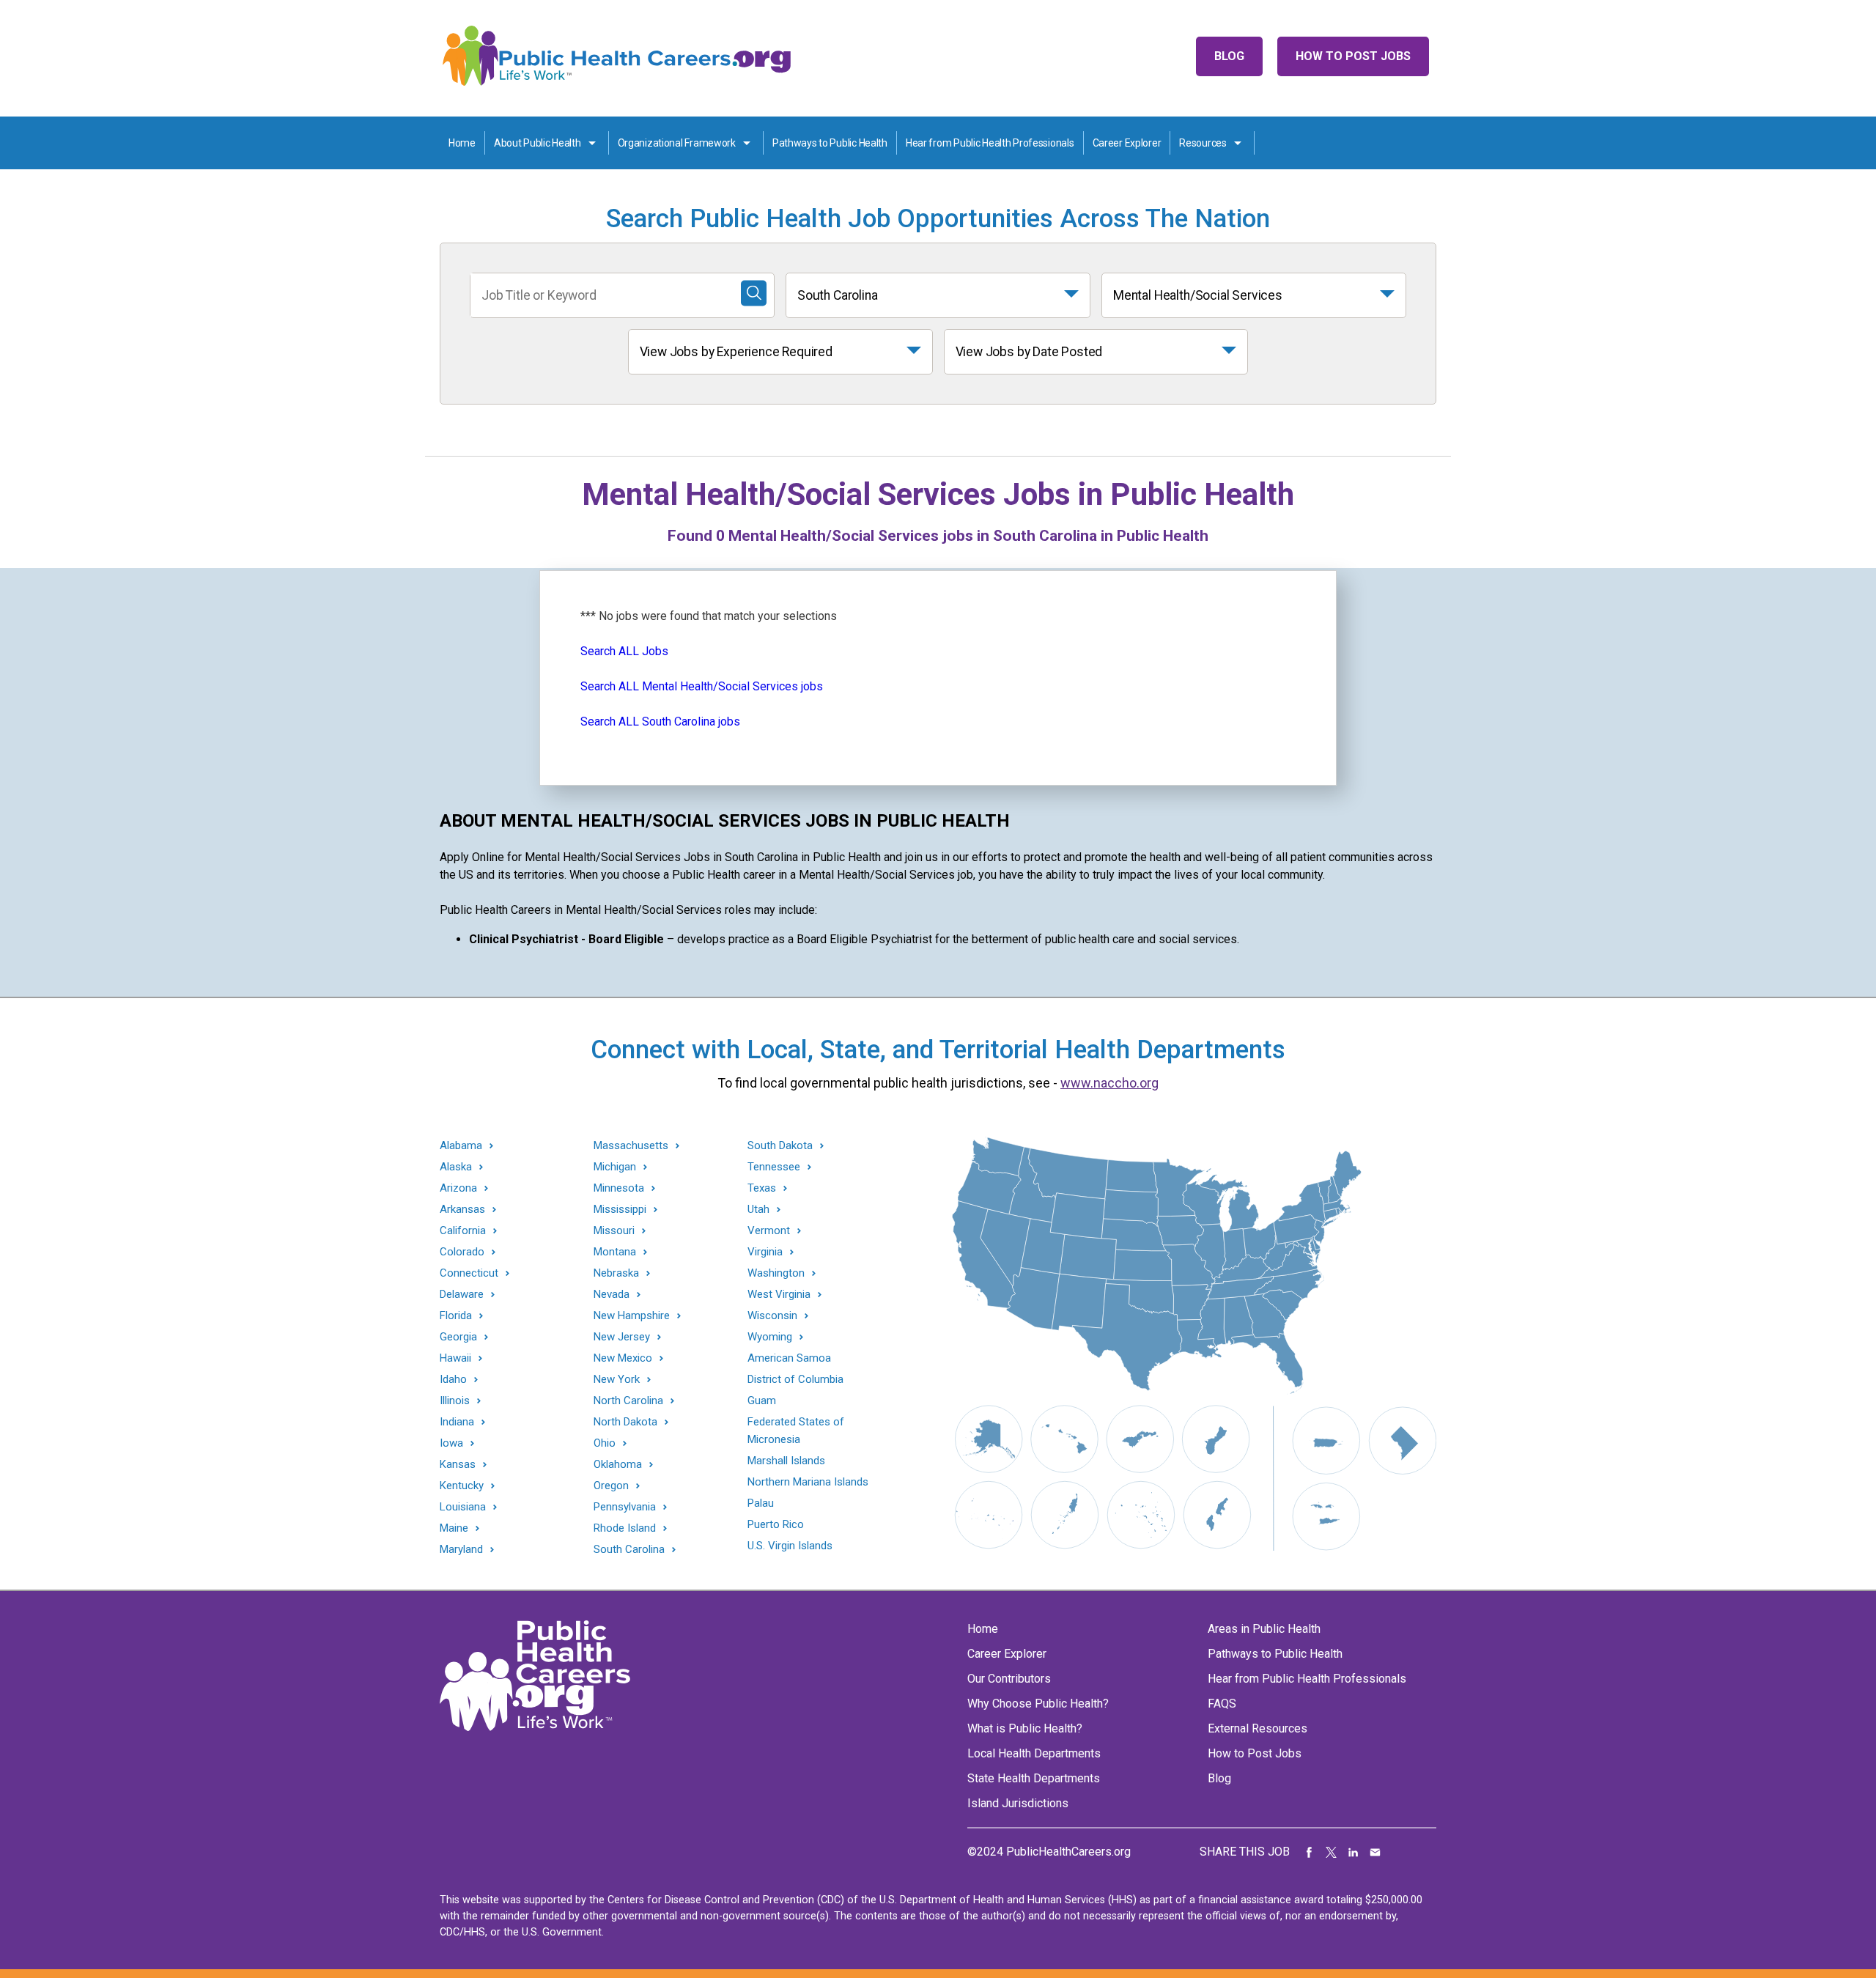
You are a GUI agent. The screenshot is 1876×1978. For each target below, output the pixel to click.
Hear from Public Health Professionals (990, 143)
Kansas (458, 1465)
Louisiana (463, 1507)
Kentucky (462, 1486)
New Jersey (622, 1337)
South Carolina (838, 295)
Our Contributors (1009, 1679)
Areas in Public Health (1264, 1629)
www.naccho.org (1109, 1083)
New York (617, 1380)
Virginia (765, 1252)
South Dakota (780, 1146)
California (463, 1231)
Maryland (461, 1550)
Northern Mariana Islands (808, 1482)
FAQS (1222, 1704)
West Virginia (779, 1295)
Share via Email (1375, 1852)
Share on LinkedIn (1354, 1852)
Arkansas (462, 1210)
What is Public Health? (1025, 1728)
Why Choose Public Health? (1038, 1704)
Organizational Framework (677, 143)
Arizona (458, 1188)
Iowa (451, 1443)
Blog (1229, 56)
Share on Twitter (1332, 1852)
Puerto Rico (776, 1524)
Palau (761, 1503)
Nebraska (616, 1273)
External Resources (1258, 1728)
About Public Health (538, 143)
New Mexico (623, 1358)
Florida (456, 1316)
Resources (1203, 143)
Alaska (456, 1167)
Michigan (615, 1167)
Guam (762, 1401)
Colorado (462, 1252)
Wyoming (770, 1337)
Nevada (612, 1295)
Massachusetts (631, 1146)
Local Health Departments (1034, 1753)
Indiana (457, 1422)
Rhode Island (625, 1528)
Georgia (458, 1337)
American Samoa (789, 1358)
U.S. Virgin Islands (790, 1546)
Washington (776, 1273)
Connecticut (469, 1273)
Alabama (461, 1146)
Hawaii (455, 1358)
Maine (454, 1528)
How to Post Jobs (1353, 56)
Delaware (462, 1295)
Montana (615, 1252)
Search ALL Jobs (624, 651)
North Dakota (625, 1422)
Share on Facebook (1310, 1852)
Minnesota (619, 1188)
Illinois (455, 1401)
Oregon (611, 1486)
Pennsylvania (625, 1507)
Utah (758, 1210)
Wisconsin (772, 1316)
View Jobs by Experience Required (736, 352)
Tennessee (774, 1167)
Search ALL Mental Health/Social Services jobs (702, 686)
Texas (762, 1188)
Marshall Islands (786, 1461)
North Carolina (628, 1401)
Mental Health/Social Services (1198, 295)
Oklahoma (618, 1465)
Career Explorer (1127, 143)
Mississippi (620, 1210)
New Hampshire (632, 1316)
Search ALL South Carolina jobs (660, 722)
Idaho (453, 1380)
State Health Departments (1034, 1778)
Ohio (605, 1443)
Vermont (769, 1231)
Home (462, 143)
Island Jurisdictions (1018, 1803)
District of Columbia (795, 1379)
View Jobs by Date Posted (1029, 352)
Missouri (614, 1231)
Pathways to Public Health (830, 143)
